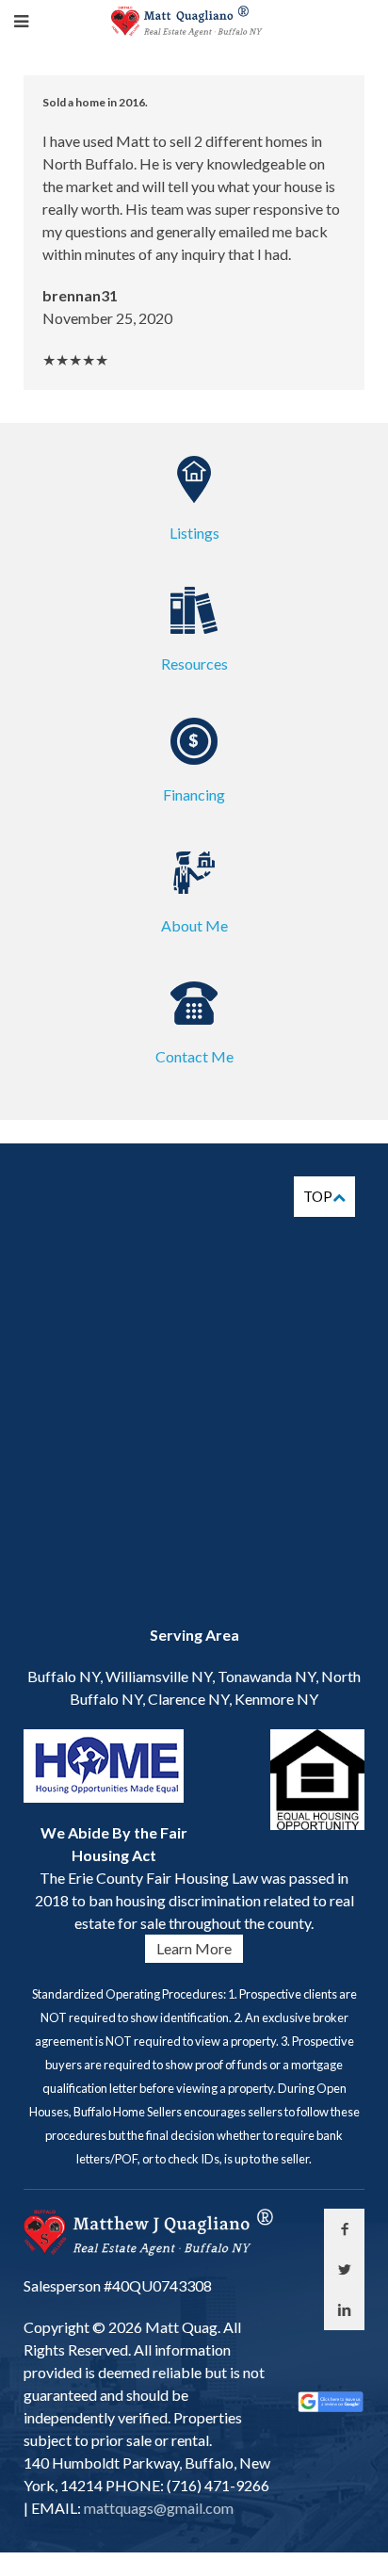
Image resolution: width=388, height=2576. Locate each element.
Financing (194, 794)
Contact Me (194, 1056)
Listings (194, 533)
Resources (194, 664)
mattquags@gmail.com (157, 2508)
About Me (194, 925)
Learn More (194, 1948)
